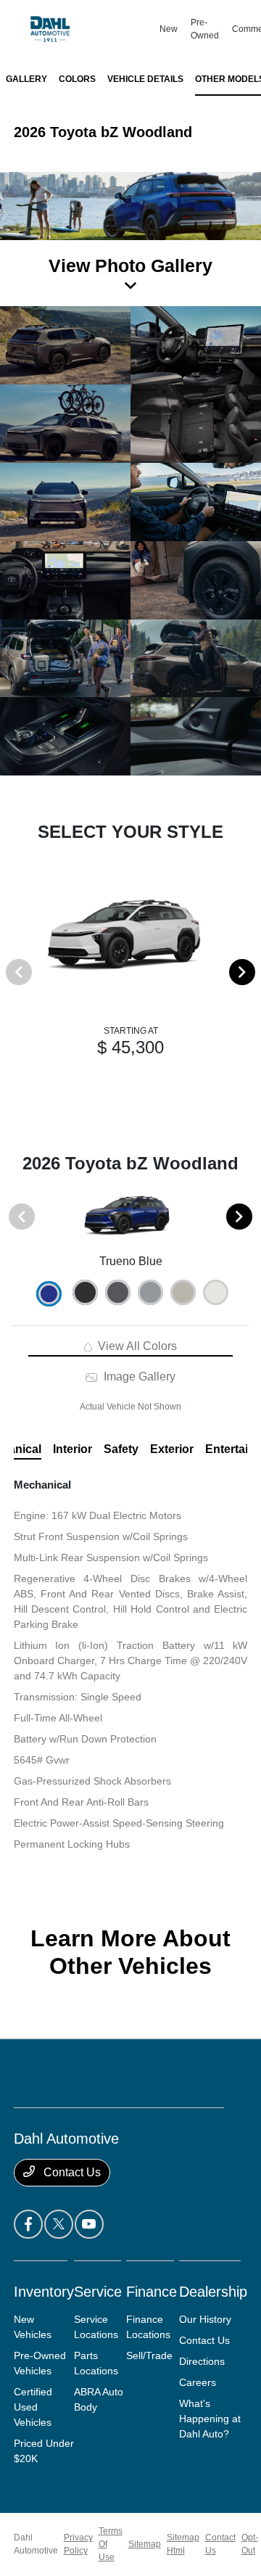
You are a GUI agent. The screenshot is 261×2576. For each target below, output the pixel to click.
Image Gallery (138, 1377)
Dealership (213, 2292)
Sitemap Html (183, 2544)
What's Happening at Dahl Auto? (210, 2419)
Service (98, 2292)
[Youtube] (89, 2224)
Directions (202, 2361)
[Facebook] (28, 2224)
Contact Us (71, 2172)
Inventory (44, 2292)
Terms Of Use (111, 2544)
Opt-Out (250, 2544)
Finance (152, 2292)
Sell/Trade (149, 2355)
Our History (205, 2319)
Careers (198, 2382)
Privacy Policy (78, 2544)
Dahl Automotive (36, 2544)
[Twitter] (59, 2224)
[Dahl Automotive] (86, 29)
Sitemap (145, 2544)
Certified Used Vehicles (33, 2407)
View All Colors (136, 1346)
